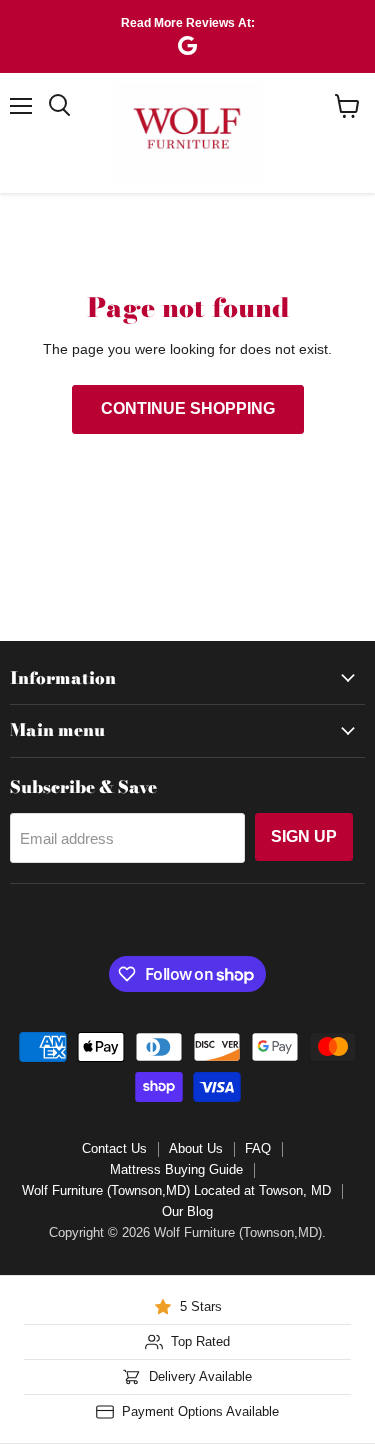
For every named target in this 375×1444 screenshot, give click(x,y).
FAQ (258, 1148)
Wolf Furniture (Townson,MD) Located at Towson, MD (176, 1190)
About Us (196, 1148)
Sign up (304, 836)
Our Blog (187, 1211)
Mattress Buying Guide (176, 1169)
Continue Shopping (188, 408)
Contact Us (114, 1148)
